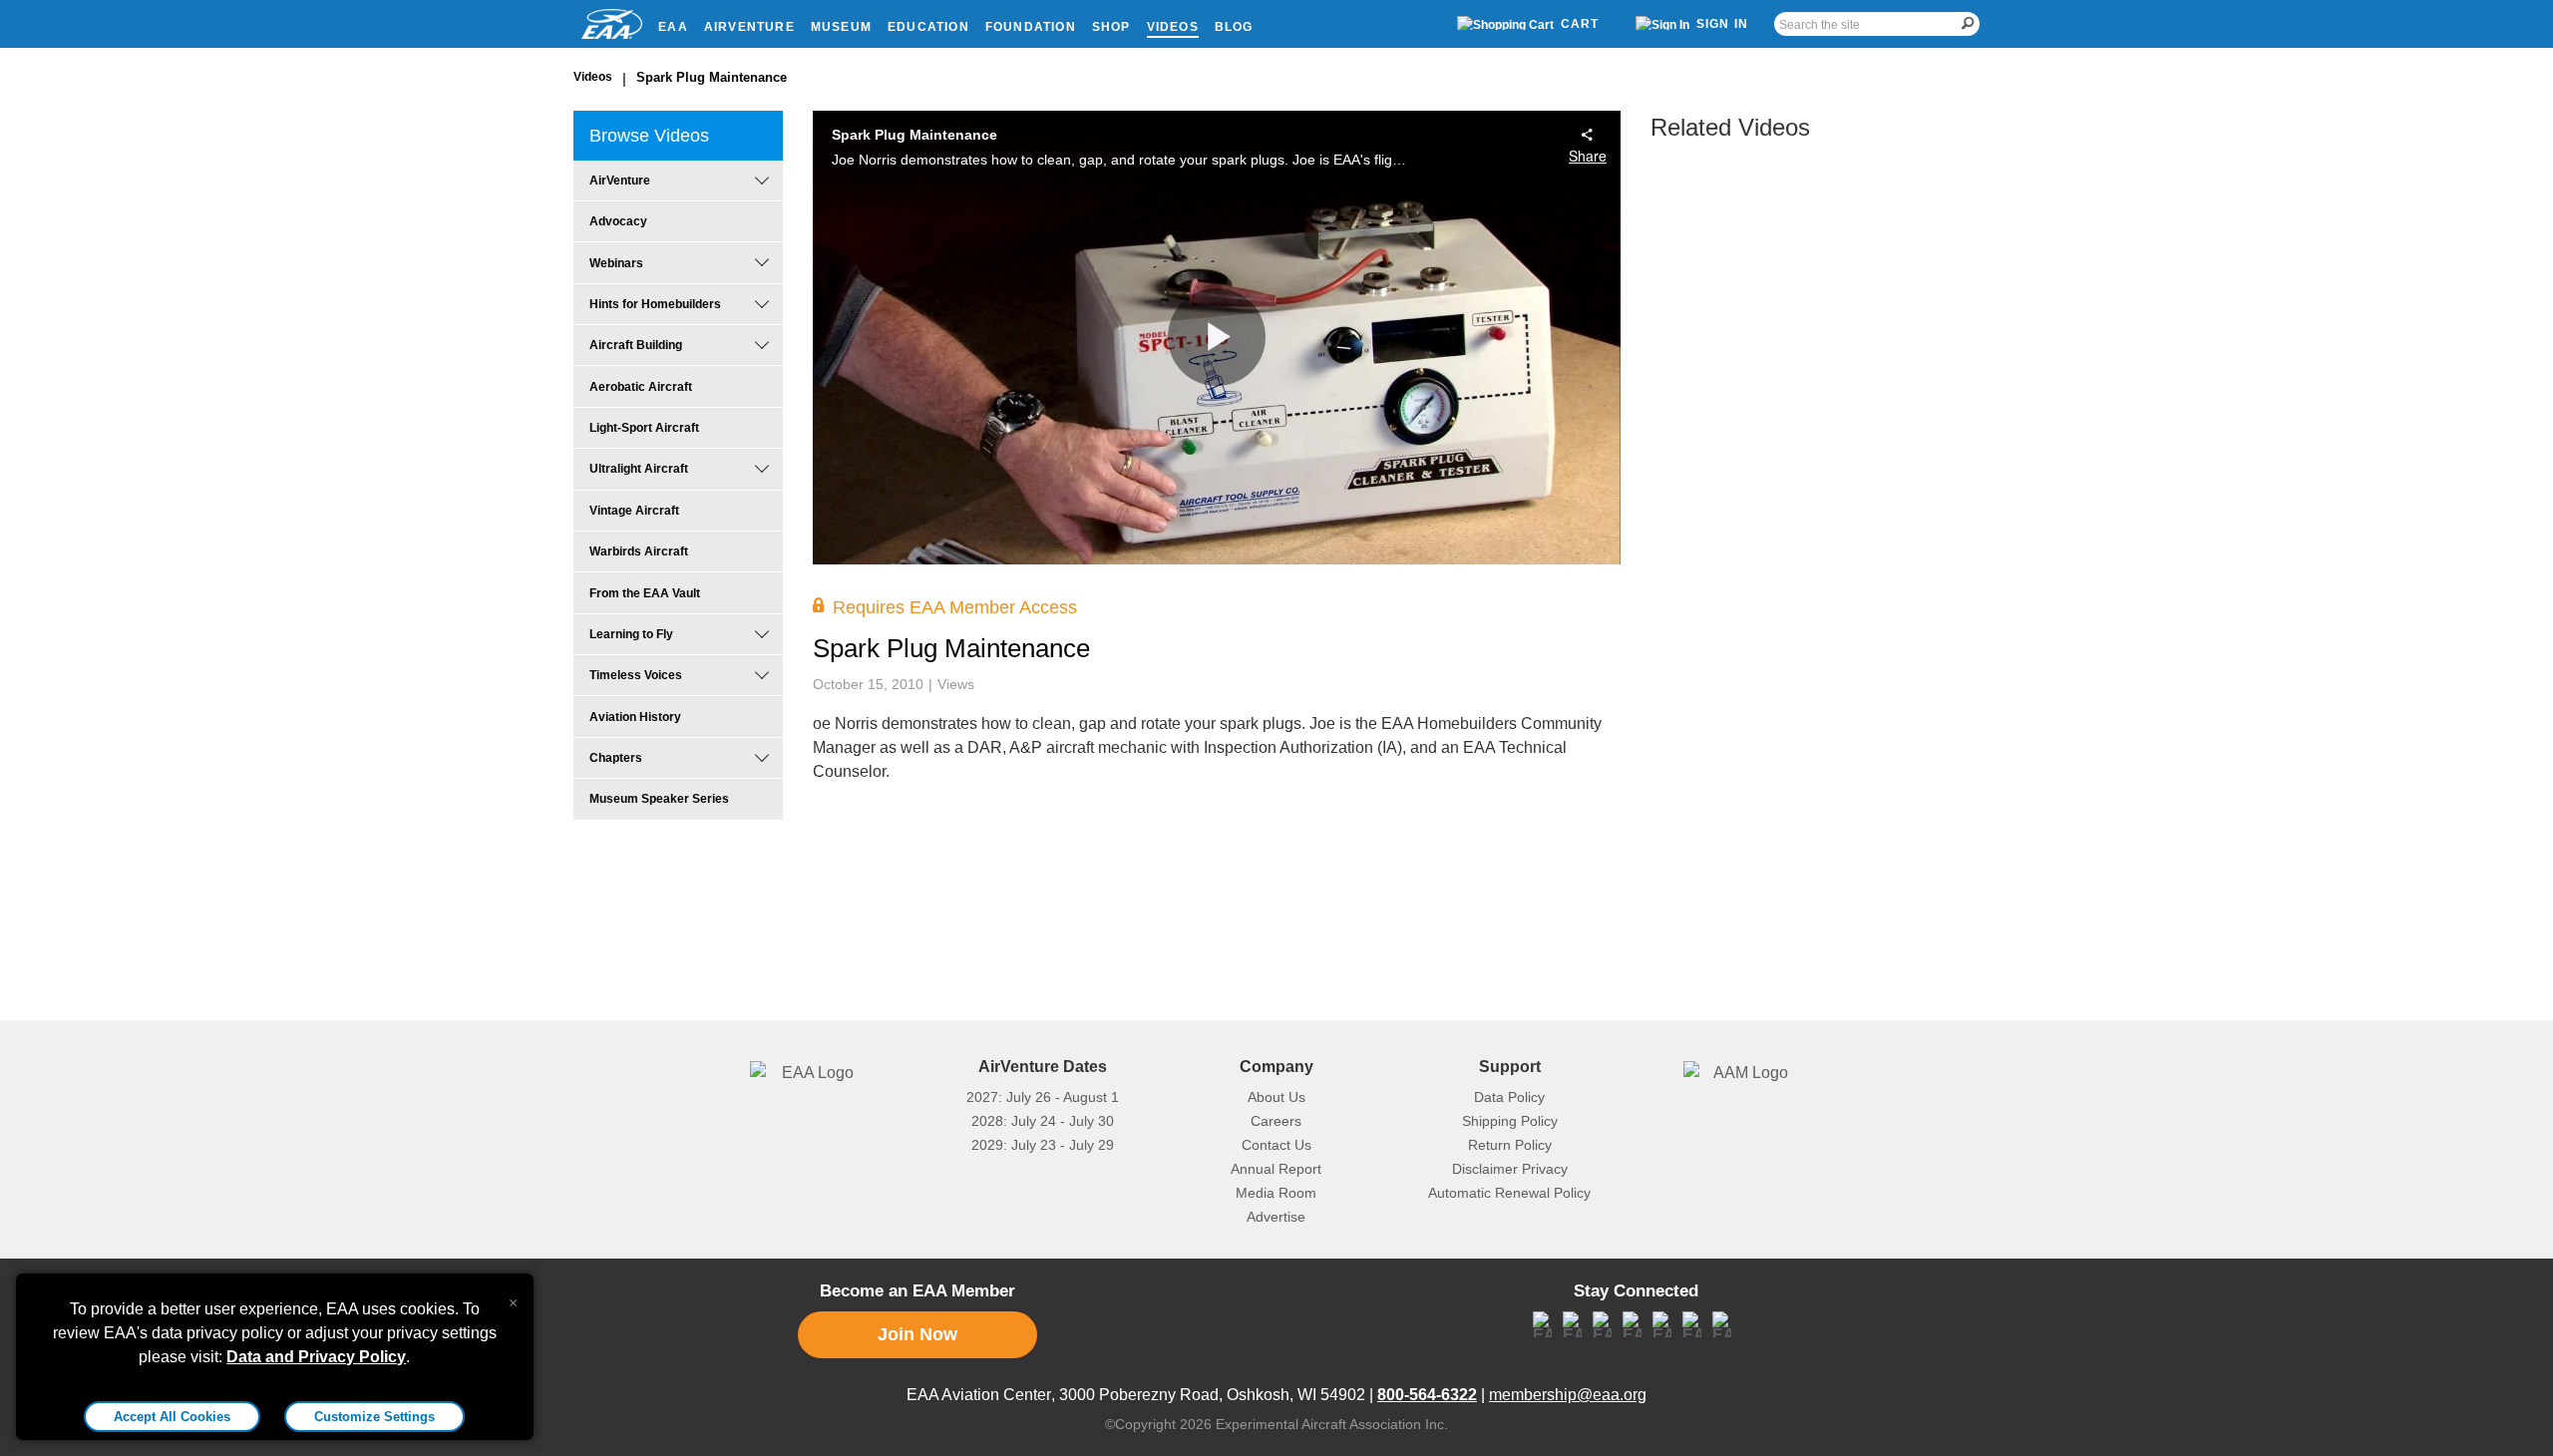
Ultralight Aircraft (639, 469)
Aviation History (635, 717)
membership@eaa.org (1568, 1395)
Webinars (616, 263)
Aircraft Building (636, 345)
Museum (841, 27)
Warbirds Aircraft (639, 551)
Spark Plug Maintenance (712, 77)
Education (928, 27)
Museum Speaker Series (659, 799)
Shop (1111, 27)
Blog (1234, 27)
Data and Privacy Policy (316, 1357)
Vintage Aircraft (634, 511)
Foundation (1031, 27)
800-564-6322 (1427, 1395)
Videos (1173, 27)
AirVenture (749, 27)
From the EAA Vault (645, 593)
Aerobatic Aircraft (641, 387)
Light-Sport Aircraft (644, 428)
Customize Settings (374, 1417)
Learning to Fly (631, 634)
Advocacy (618, 221)
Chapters (616, 758)
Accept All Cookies (172, 1417)
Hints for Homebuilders (655, 304)
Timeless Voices (636, 675)
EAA (673, 27)
